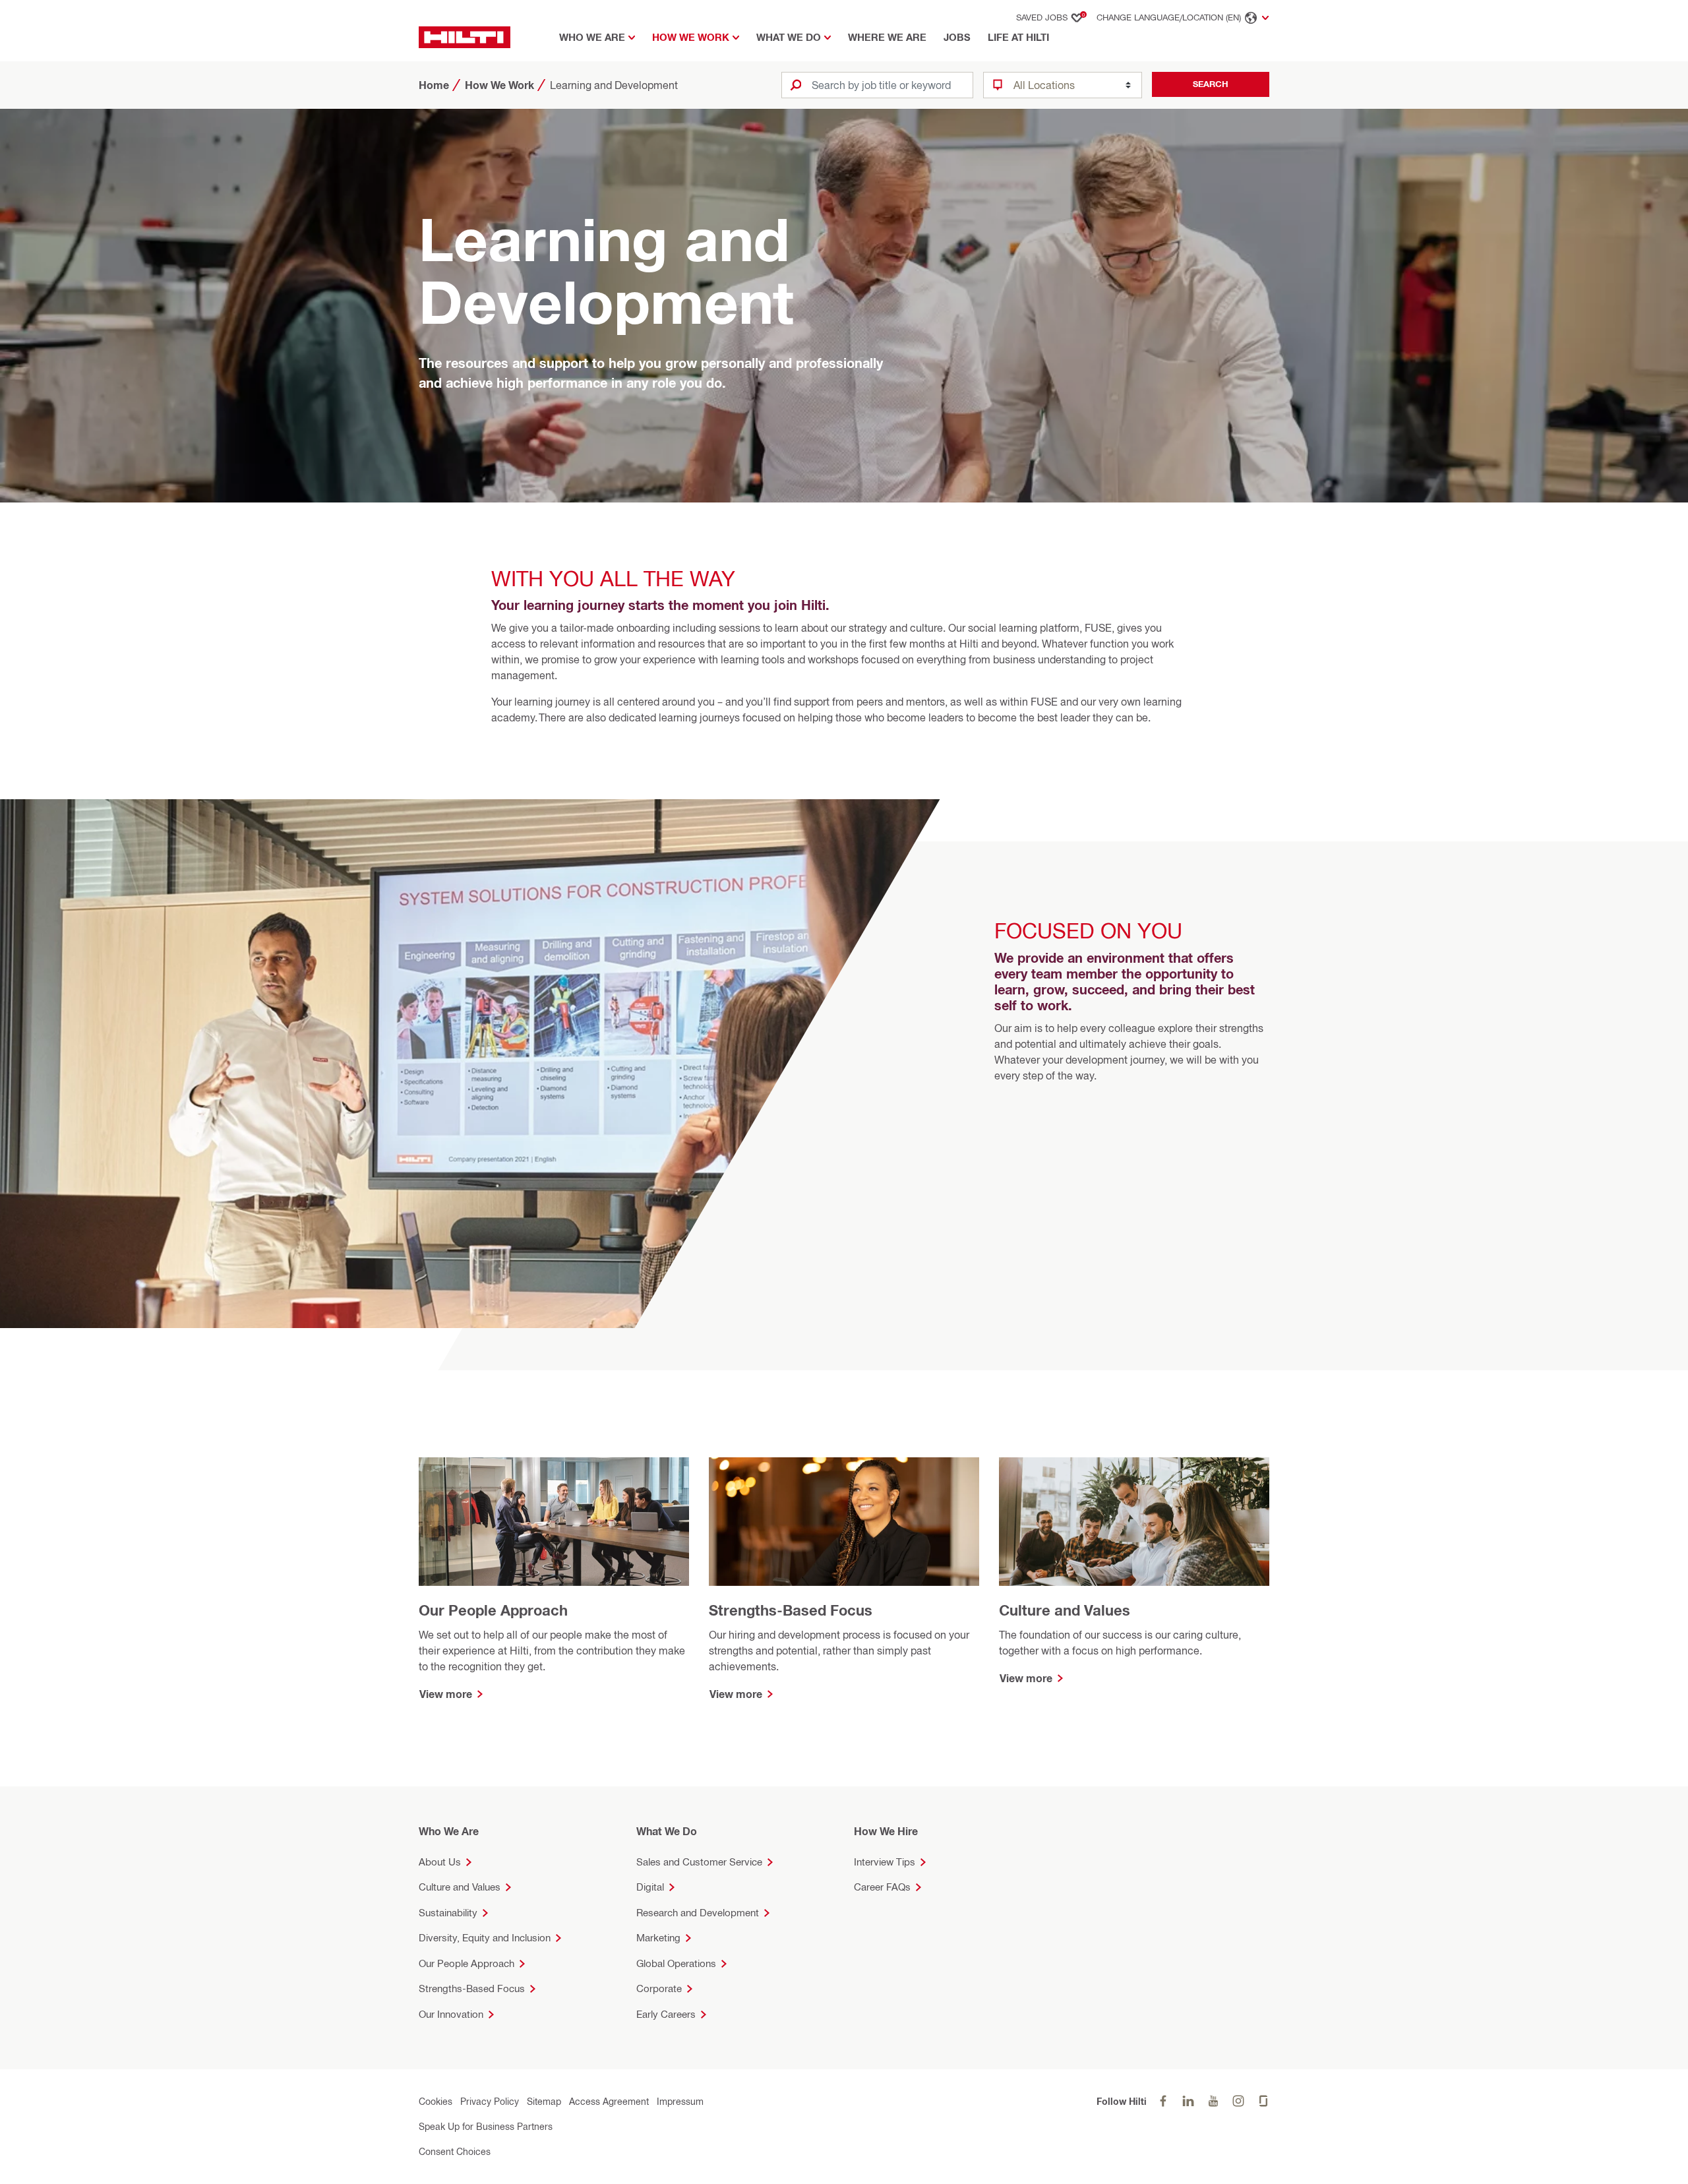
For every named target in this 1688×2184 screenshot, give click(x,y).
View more (446, 1694)
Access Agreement (609, 2101)
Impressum (680, 2101)
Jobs (957, 37)
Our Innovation (451, 2014)
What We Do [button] (789, 37)
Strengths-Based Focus (472, 1988)
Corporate (659, 1988)
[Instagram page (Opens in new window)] (1238, 2101)
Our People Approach (467, 1963)
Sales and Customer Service (699, 1862)
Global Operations (676, 1963)
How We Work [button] (691, 37)
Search (1211, 84)
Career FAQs (882, 1887)
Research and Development (698, 1913)
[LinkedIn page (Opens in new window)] (1188, 2101)
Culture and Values (460, 1887)
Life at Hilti (1018, 37)
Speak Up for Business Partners (486, 2126)
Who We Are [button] (592, 37)
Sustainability (448, 1913)
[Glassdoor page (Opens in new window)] (1263, 2101)
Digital (650, 1887)
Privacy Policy (490, 2101)
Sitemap (544, 2101)
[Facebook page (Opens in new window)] (1163, 2101)
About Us (440, 1862)
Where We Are (887, 37)
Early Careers (666, 2014)
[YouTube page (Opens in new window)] (1213, 2101)
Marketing (658, 1938)
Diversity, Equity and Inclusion (485, 1938)
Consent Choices (455, 2151)
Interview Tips (885, 1862)
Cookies (436, 2101)
